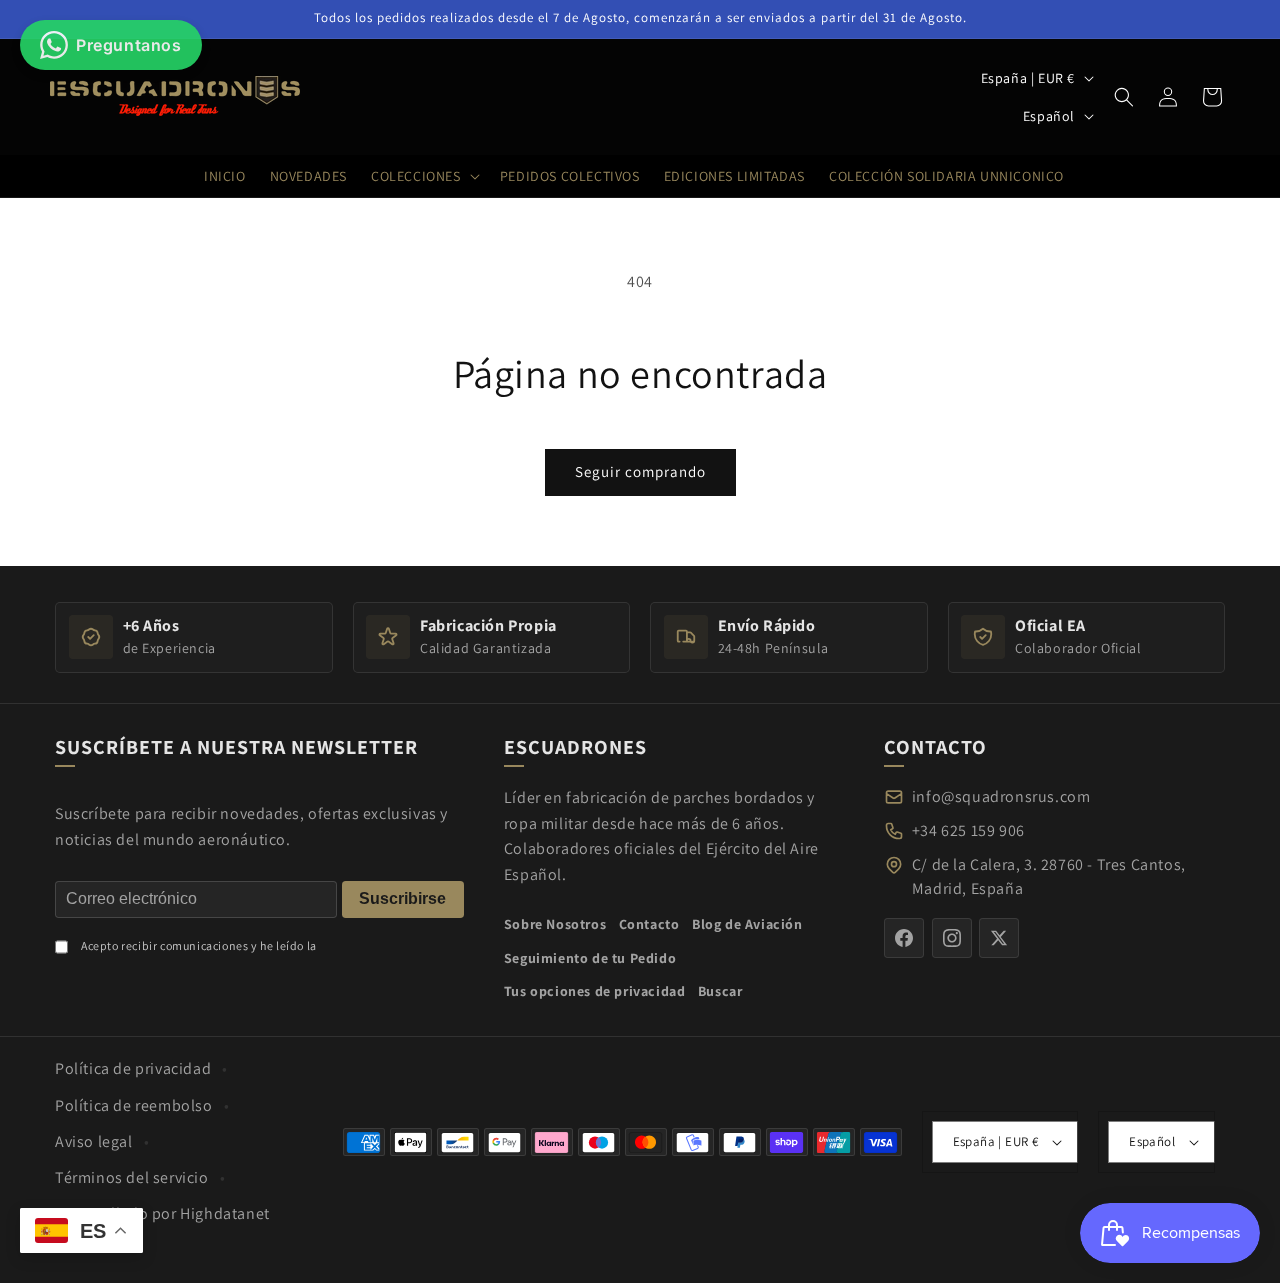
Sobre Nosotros (555, 924)
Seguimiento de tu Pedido (590, 958)
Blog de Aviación (747, 924)
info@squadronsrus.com (1001, 796)
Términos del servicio (132, 1177)
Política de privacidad (133, 1068)
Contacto (649, 924)
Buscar (720, 991)
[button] (1124, 97)
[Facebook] (904, 938)
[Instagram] (952, 938)
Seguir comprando (640, 471)
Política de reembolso (134, 1105)
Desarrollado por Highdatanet (162, 1213)
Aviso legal (94, 1141)
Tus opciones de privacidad (595, 991)
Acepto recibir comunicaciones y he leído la (199, 945)
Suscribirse (402, 898)
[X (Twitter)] (999, 938)
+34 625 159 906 (968, 830)
